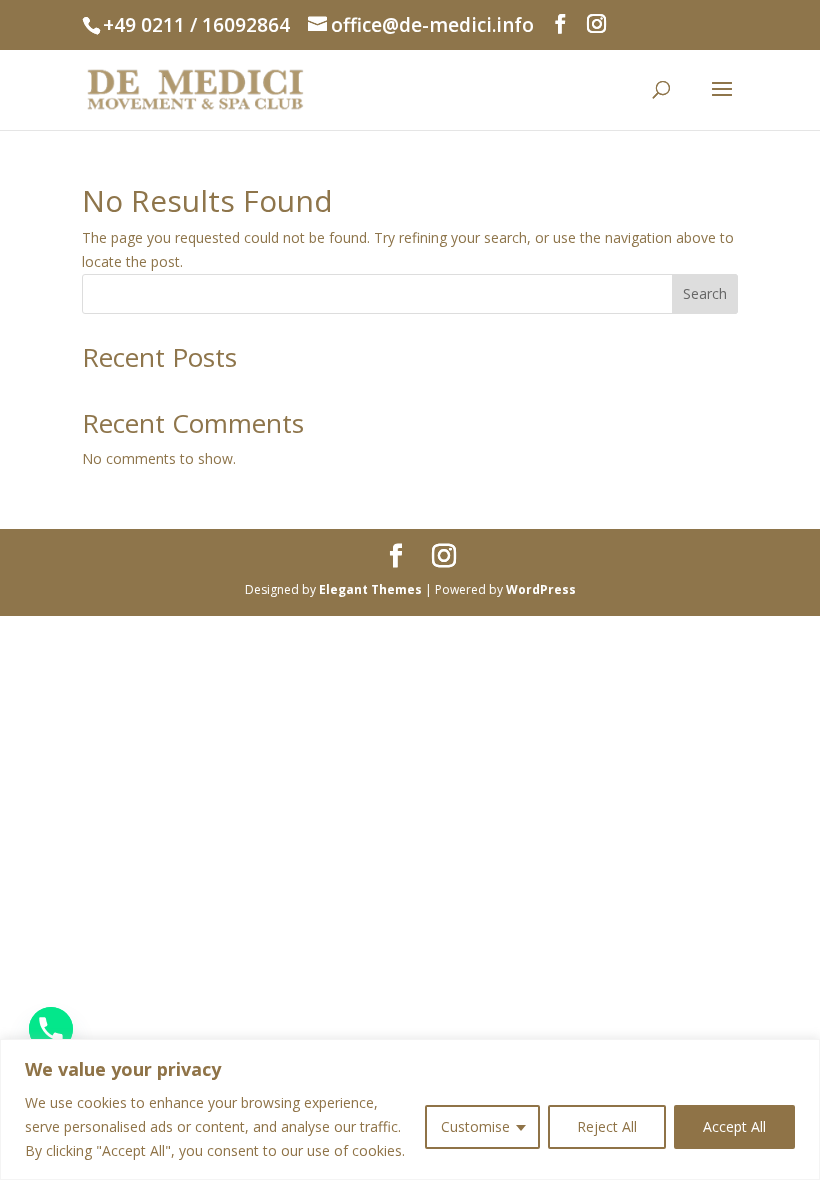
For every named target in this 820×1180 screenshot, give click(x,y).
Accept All (734, 1126)
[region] (410, 1109)
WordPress (541, 589)
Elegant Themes (370, 589)
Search (705, 293)
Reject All (607, 1126)
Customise (475, 1126)
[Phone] (51, 1029)
